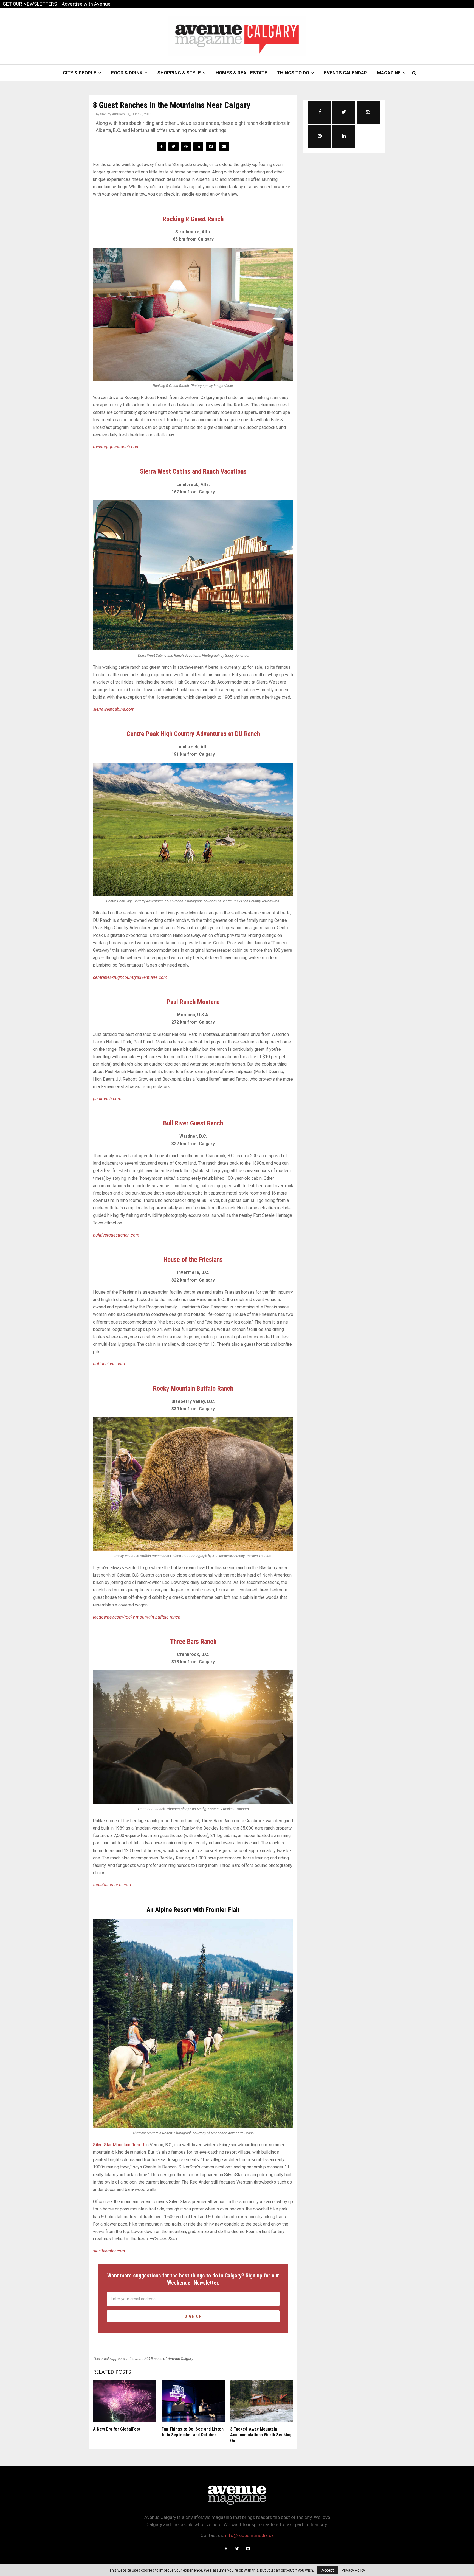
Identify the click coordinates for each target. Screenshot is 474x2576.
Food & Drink (127, 73)
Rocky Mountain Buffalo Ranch (193, 1389)
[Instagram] (248, 2549)
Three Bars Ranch (193, 1642)
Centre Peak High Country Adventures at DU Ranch (193, 734)
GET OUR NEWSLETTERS (30, 4)
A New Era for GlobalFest (117, 2429)
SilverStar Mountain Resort (119, 2145)
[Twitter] (237, 2549)
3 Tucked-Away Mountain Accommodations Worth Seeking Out (261, 2435)
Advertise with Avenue (86, 4)
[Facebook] (226, 2549)
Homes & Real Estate (241, 73)
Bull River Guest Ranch (193, 1123)
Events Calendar (345, 73)
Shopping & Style (179, 73)
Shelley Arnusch (112, 114)
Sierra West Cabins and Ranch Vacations (193, 471)
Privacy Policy (353, 2570)
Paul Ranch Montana (193, 1002)
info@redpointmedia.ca (249, 2535)
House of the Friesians (193, 1260)
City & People (80, 73)
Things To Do (293, 73)
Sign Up (193, 2316)
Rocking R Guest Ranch (193, 219)
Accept (328, 2570)
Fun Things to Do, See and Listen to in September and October (193, 2432)
